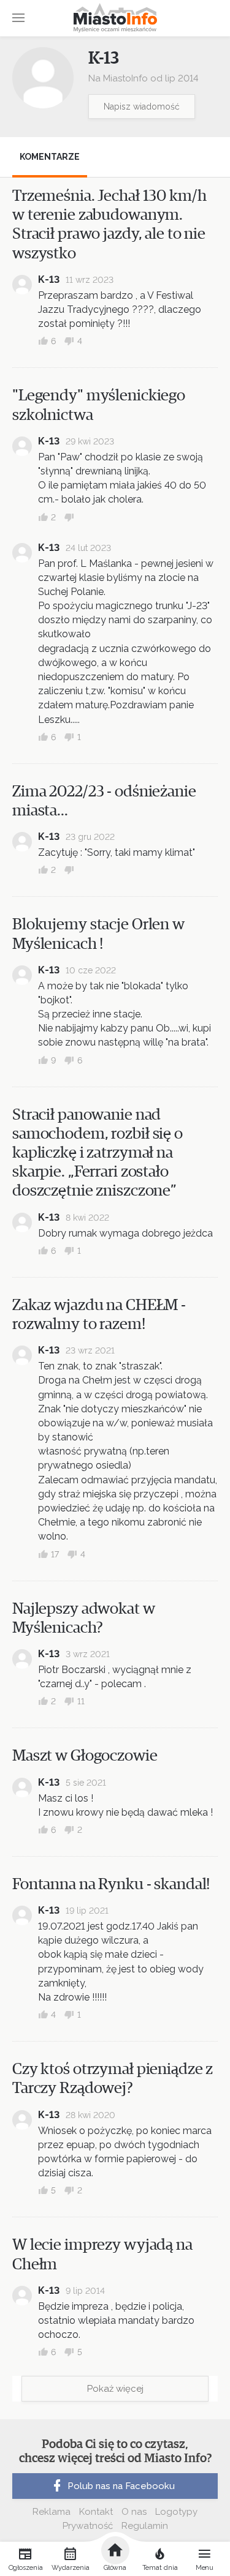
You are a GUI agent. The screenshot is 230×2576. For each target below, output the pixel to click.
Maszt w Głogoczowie (85, 1756)
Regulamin (145, 2526)
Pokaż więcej (115, 2389)
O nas (134, 2512)
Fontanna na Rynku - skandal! (111, 1884)
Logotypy (176, 2512)
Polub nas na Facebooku (121, 2486)
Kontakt (96, 2512)
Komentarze (50, 157)
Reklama (52, 2512)
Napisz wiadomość (142, 107)
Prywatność (88, 2526)
